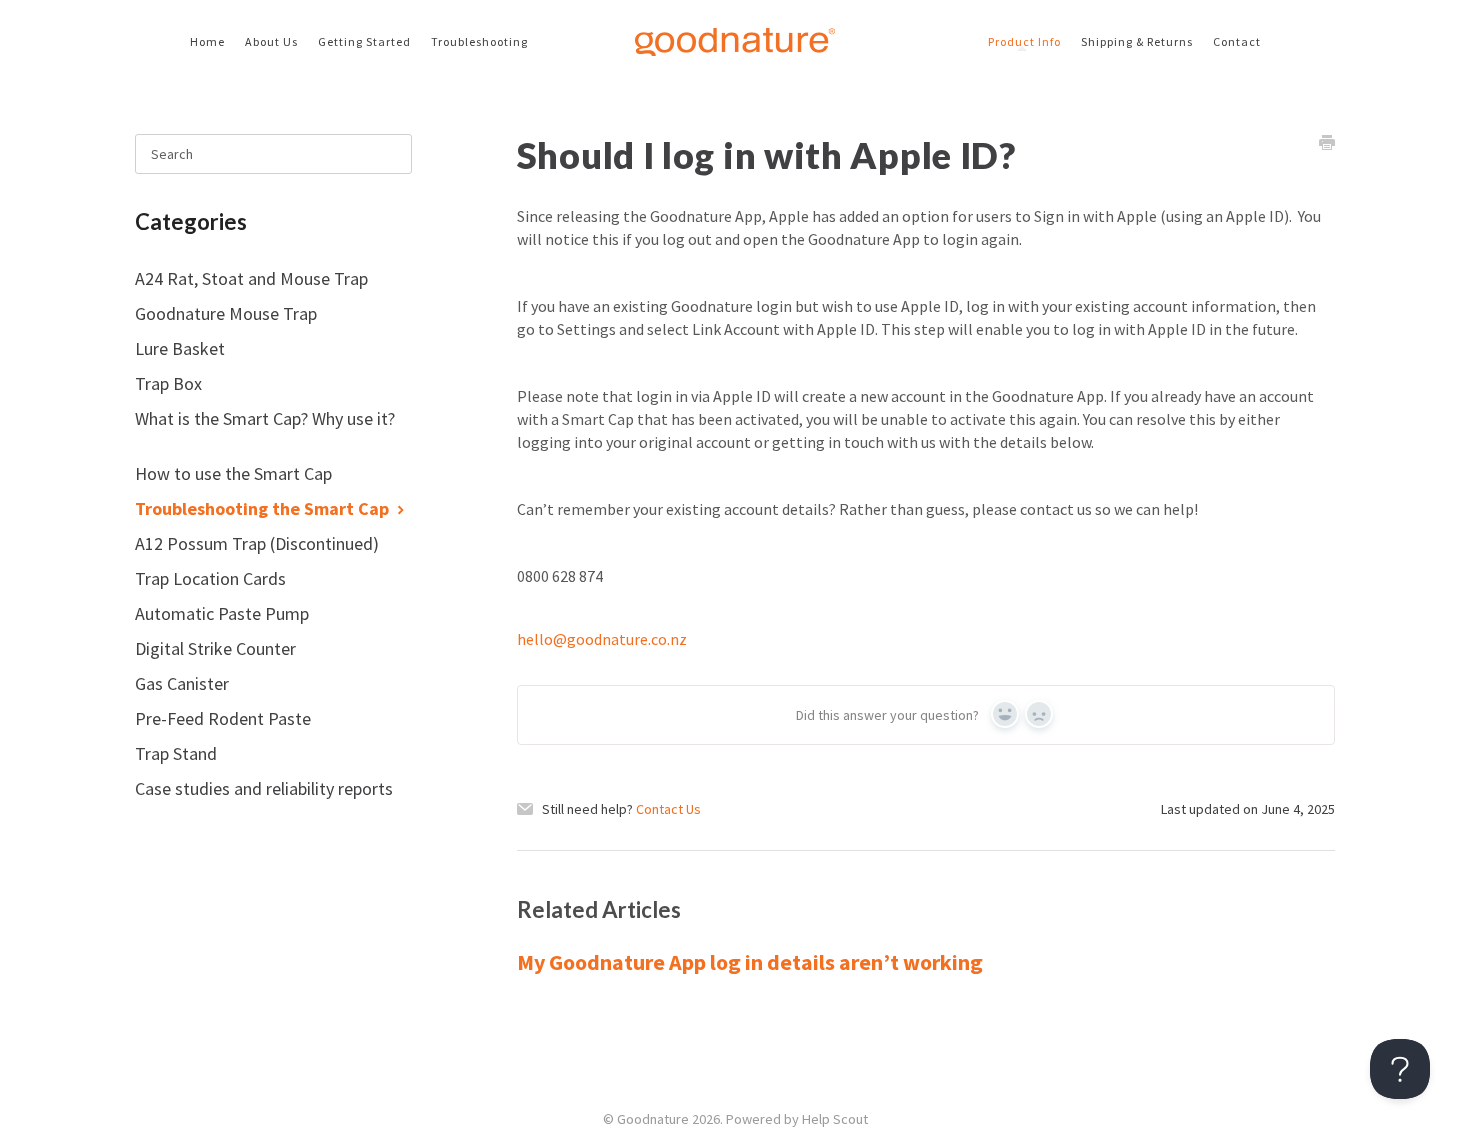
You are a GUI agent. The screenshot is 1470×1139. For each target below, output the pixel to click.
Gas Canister (184, 683)
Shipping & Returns (1137, 41)
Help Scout (835, 1119)
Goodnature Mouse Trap (228, 313)
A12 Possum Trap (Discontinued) (259, 543)
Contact (1237, 41)
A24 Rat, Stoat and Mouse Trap (253, 278)
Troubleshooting (479, 41)
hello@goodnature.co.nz (602, 639)
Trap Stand (178, 753)
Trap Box (170, 383)
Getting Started (364, 41)
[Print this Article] (1327, 145)
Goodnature (653, 1119)
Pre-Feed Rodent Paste (225, 718)
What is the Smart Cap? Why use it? (265, 418)
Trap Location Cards (212, 578)
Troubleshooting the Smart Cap (264, 508)
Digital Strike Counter (217, 648)
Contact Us (668, 809)
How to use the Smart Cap (235, 473)
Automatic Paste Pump (224, 613)
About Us (271, 41)
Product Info (1024, 41)
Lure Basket (182, 348)
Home (207, 41)
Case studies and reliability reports (264, 788)
